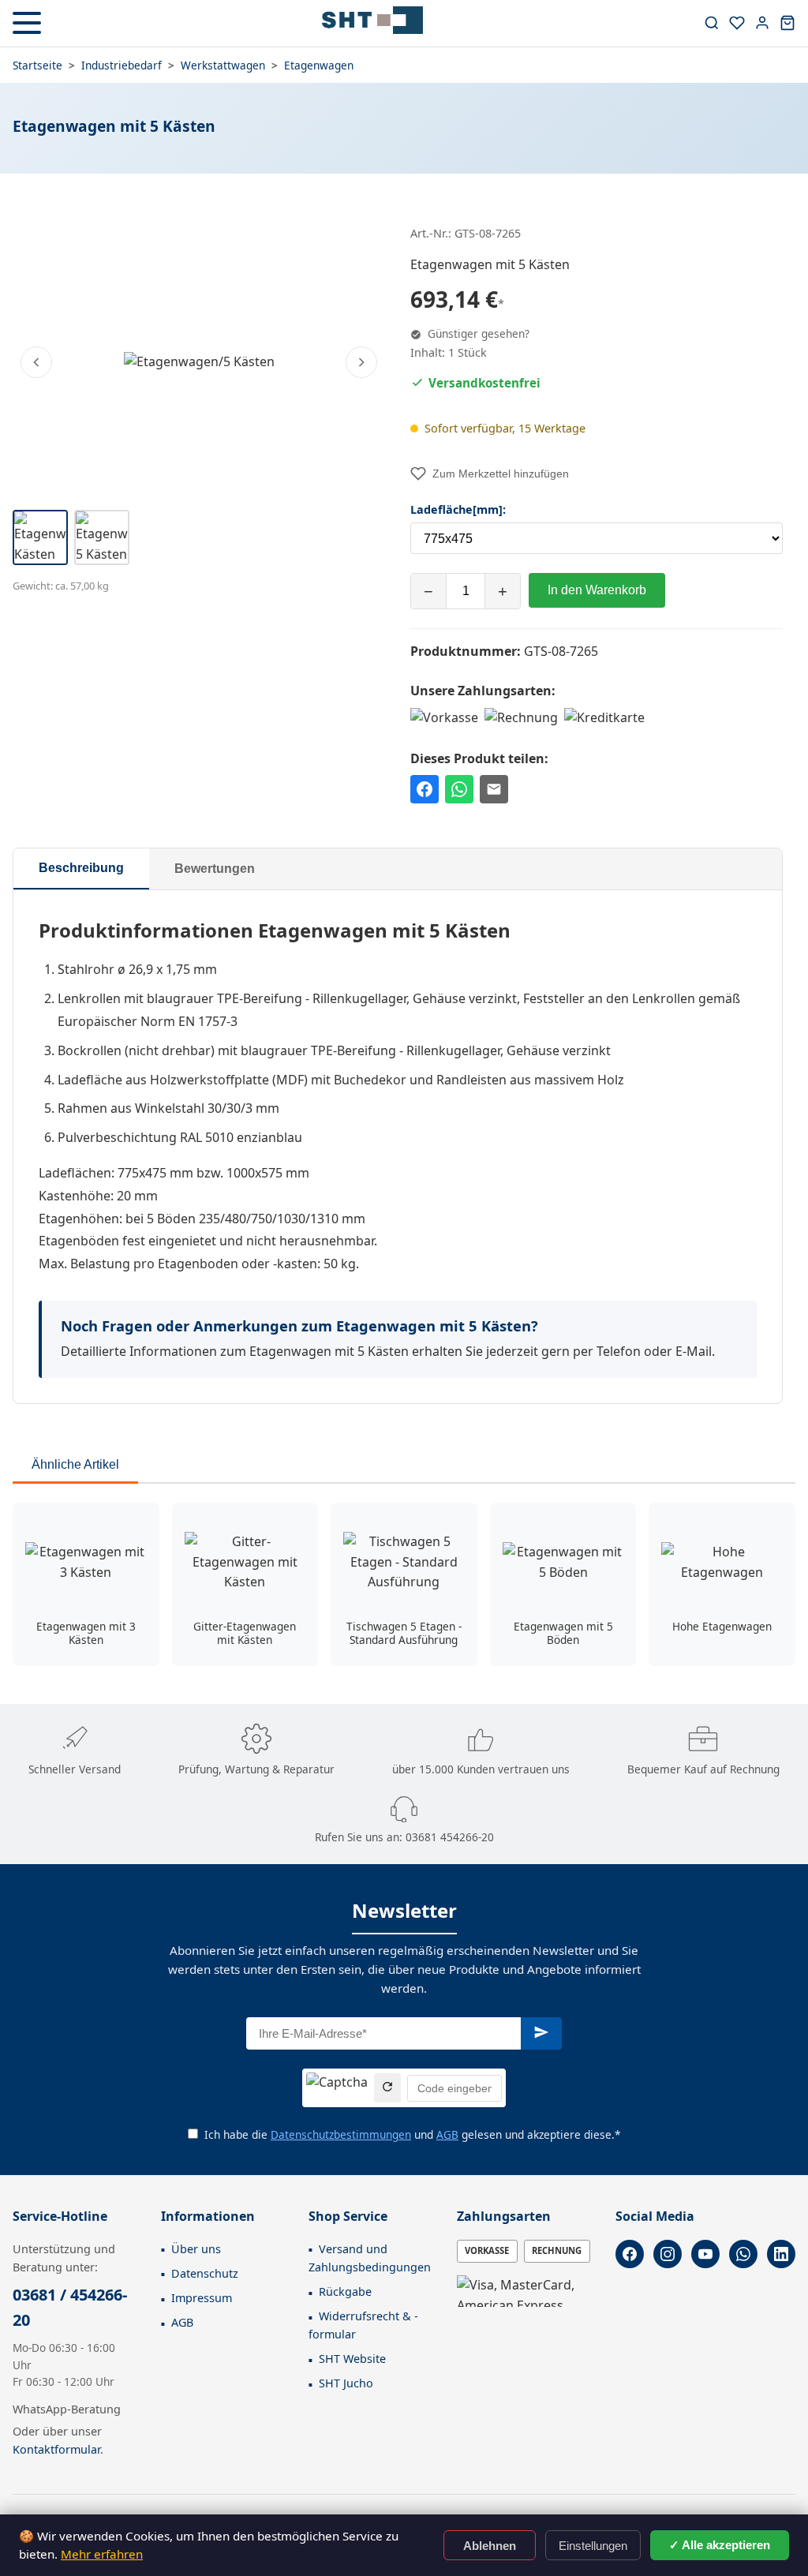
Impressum (202, 2298)
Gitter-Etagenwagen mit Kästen (245, 1633)
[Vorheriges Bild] (36, 362)
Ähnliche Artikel (75, 1464)
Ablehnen (490, 2546)
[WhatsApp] (743, 2254)
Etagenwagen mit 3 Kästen (86, 1633)
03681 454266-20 (450, 1837)
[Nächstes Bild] (361, 362)
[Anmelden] (762, 23)
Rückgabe (345, 2291)
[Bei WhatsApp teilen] (459, 789)
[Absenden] (541, 2033)
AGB (447, 2134)
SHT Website (352, 2359)
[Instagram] (668, 2254)
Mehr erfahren (102, 2554)
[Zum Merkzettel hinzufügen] (140, 1522)
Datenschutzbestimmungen (341, 2134)
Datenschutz (205, 2273)
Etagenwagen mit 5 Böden (563, 1633)
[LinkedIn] (781, 2254)
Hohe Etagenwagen (722, 1626)
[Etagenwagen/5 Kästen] (199, 362)
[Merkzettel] (737, 23)
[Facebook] (630, 2254)
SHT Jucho (346, 2383)
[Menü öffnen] (27, 23)
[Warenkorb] (787, 23)
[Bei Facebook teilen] (425, 789)
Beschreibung (81, 868)
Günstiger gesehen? (477, 333)
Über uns (196, 2249)
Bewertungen (215, 869)
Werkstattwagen (223, 65)
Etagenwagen (319, 65)
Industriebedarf (122, 65)
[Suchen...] (712, 23)
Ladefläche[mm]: (458, 509)
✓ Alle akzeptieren (720, 2545)
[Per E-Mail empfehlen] (494, 789)
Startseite (37, 65)
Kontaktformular (56, 2449)
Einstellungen (593, 2546)
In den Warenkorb (597, 590)
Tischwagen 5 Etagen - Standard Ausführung (404, 1633)
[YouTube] (705, 2254)
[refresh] (387, 2088)
